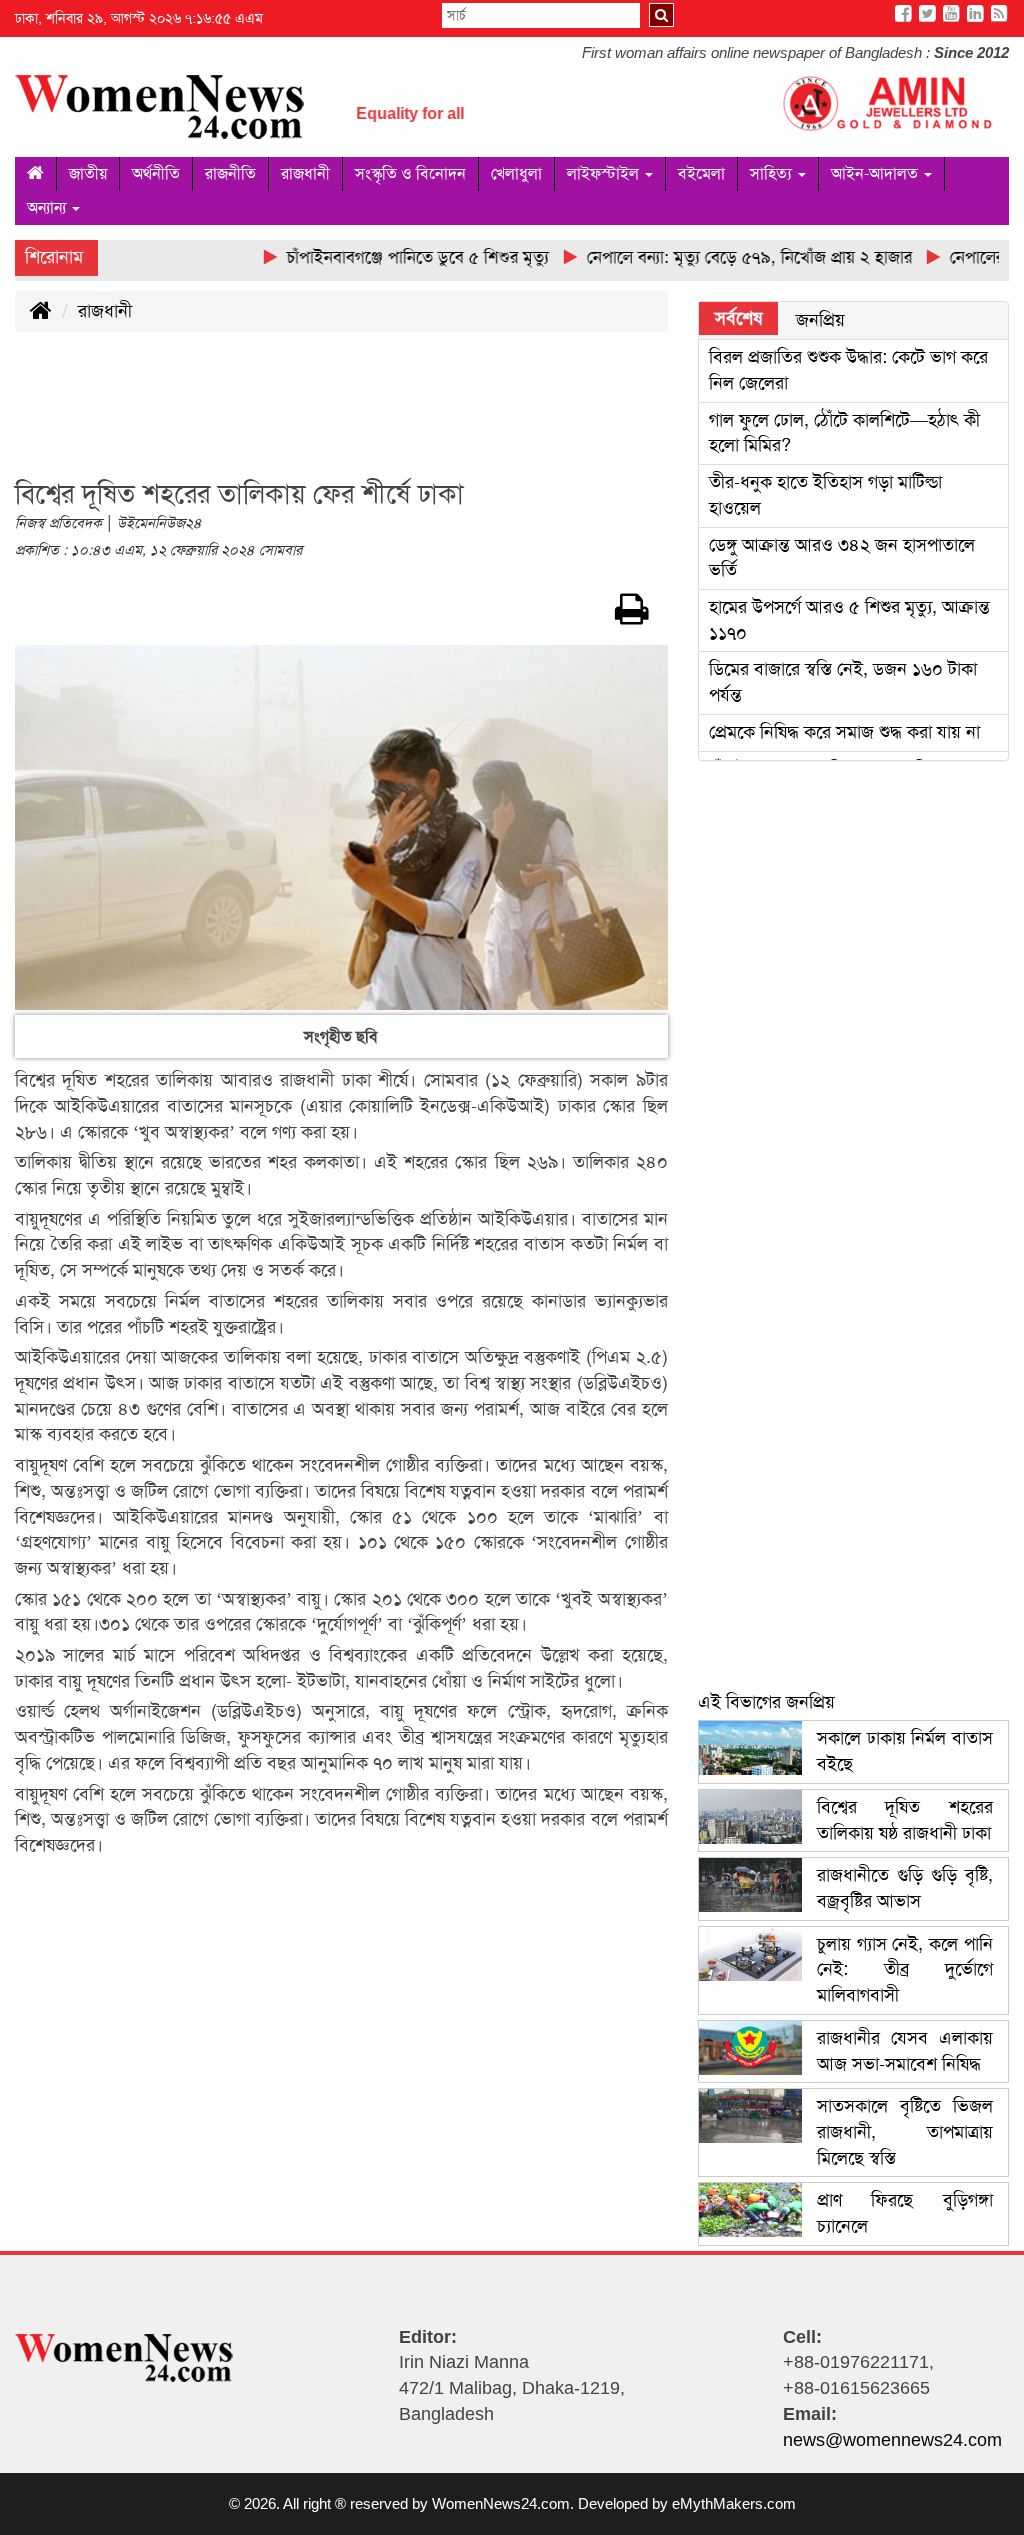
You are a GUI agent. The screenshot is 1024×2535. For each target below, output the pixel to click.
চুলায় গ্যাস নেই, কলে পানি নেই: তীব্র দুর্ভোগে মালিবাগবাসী (905, 1969)
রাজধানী (305, 173)
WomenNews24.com (501, 2503)
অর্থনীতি (156, 173)
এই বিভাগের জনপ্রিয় (766, 1702)
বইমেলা (701, 173)
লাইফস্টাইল (605, 173)
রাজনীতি (230, 173)
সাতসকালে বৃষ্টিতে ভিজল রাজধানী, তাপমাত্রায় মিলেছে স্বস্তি (905, 2131)
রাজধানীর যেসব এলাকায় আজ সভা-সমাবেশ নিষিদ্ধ (905, 2051)
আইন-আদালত (876, 173)
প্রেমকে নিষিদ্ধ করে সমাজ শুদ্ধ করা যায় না (844, 732)
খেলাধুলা (516, 173)
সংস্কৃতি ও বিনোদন (410, 173)
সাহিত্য (773, 173)
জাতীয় (88, 173)
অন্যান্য (48, 207)
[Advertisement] (379, 417)
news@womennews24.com (892, 2440)
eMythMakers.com (734, 2503)
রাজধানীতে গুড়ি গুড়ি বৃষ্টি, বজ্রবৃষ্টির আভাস (905, 1888)
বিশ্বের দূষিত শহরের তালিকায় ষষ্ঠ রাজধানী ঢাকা (905, 1820)
